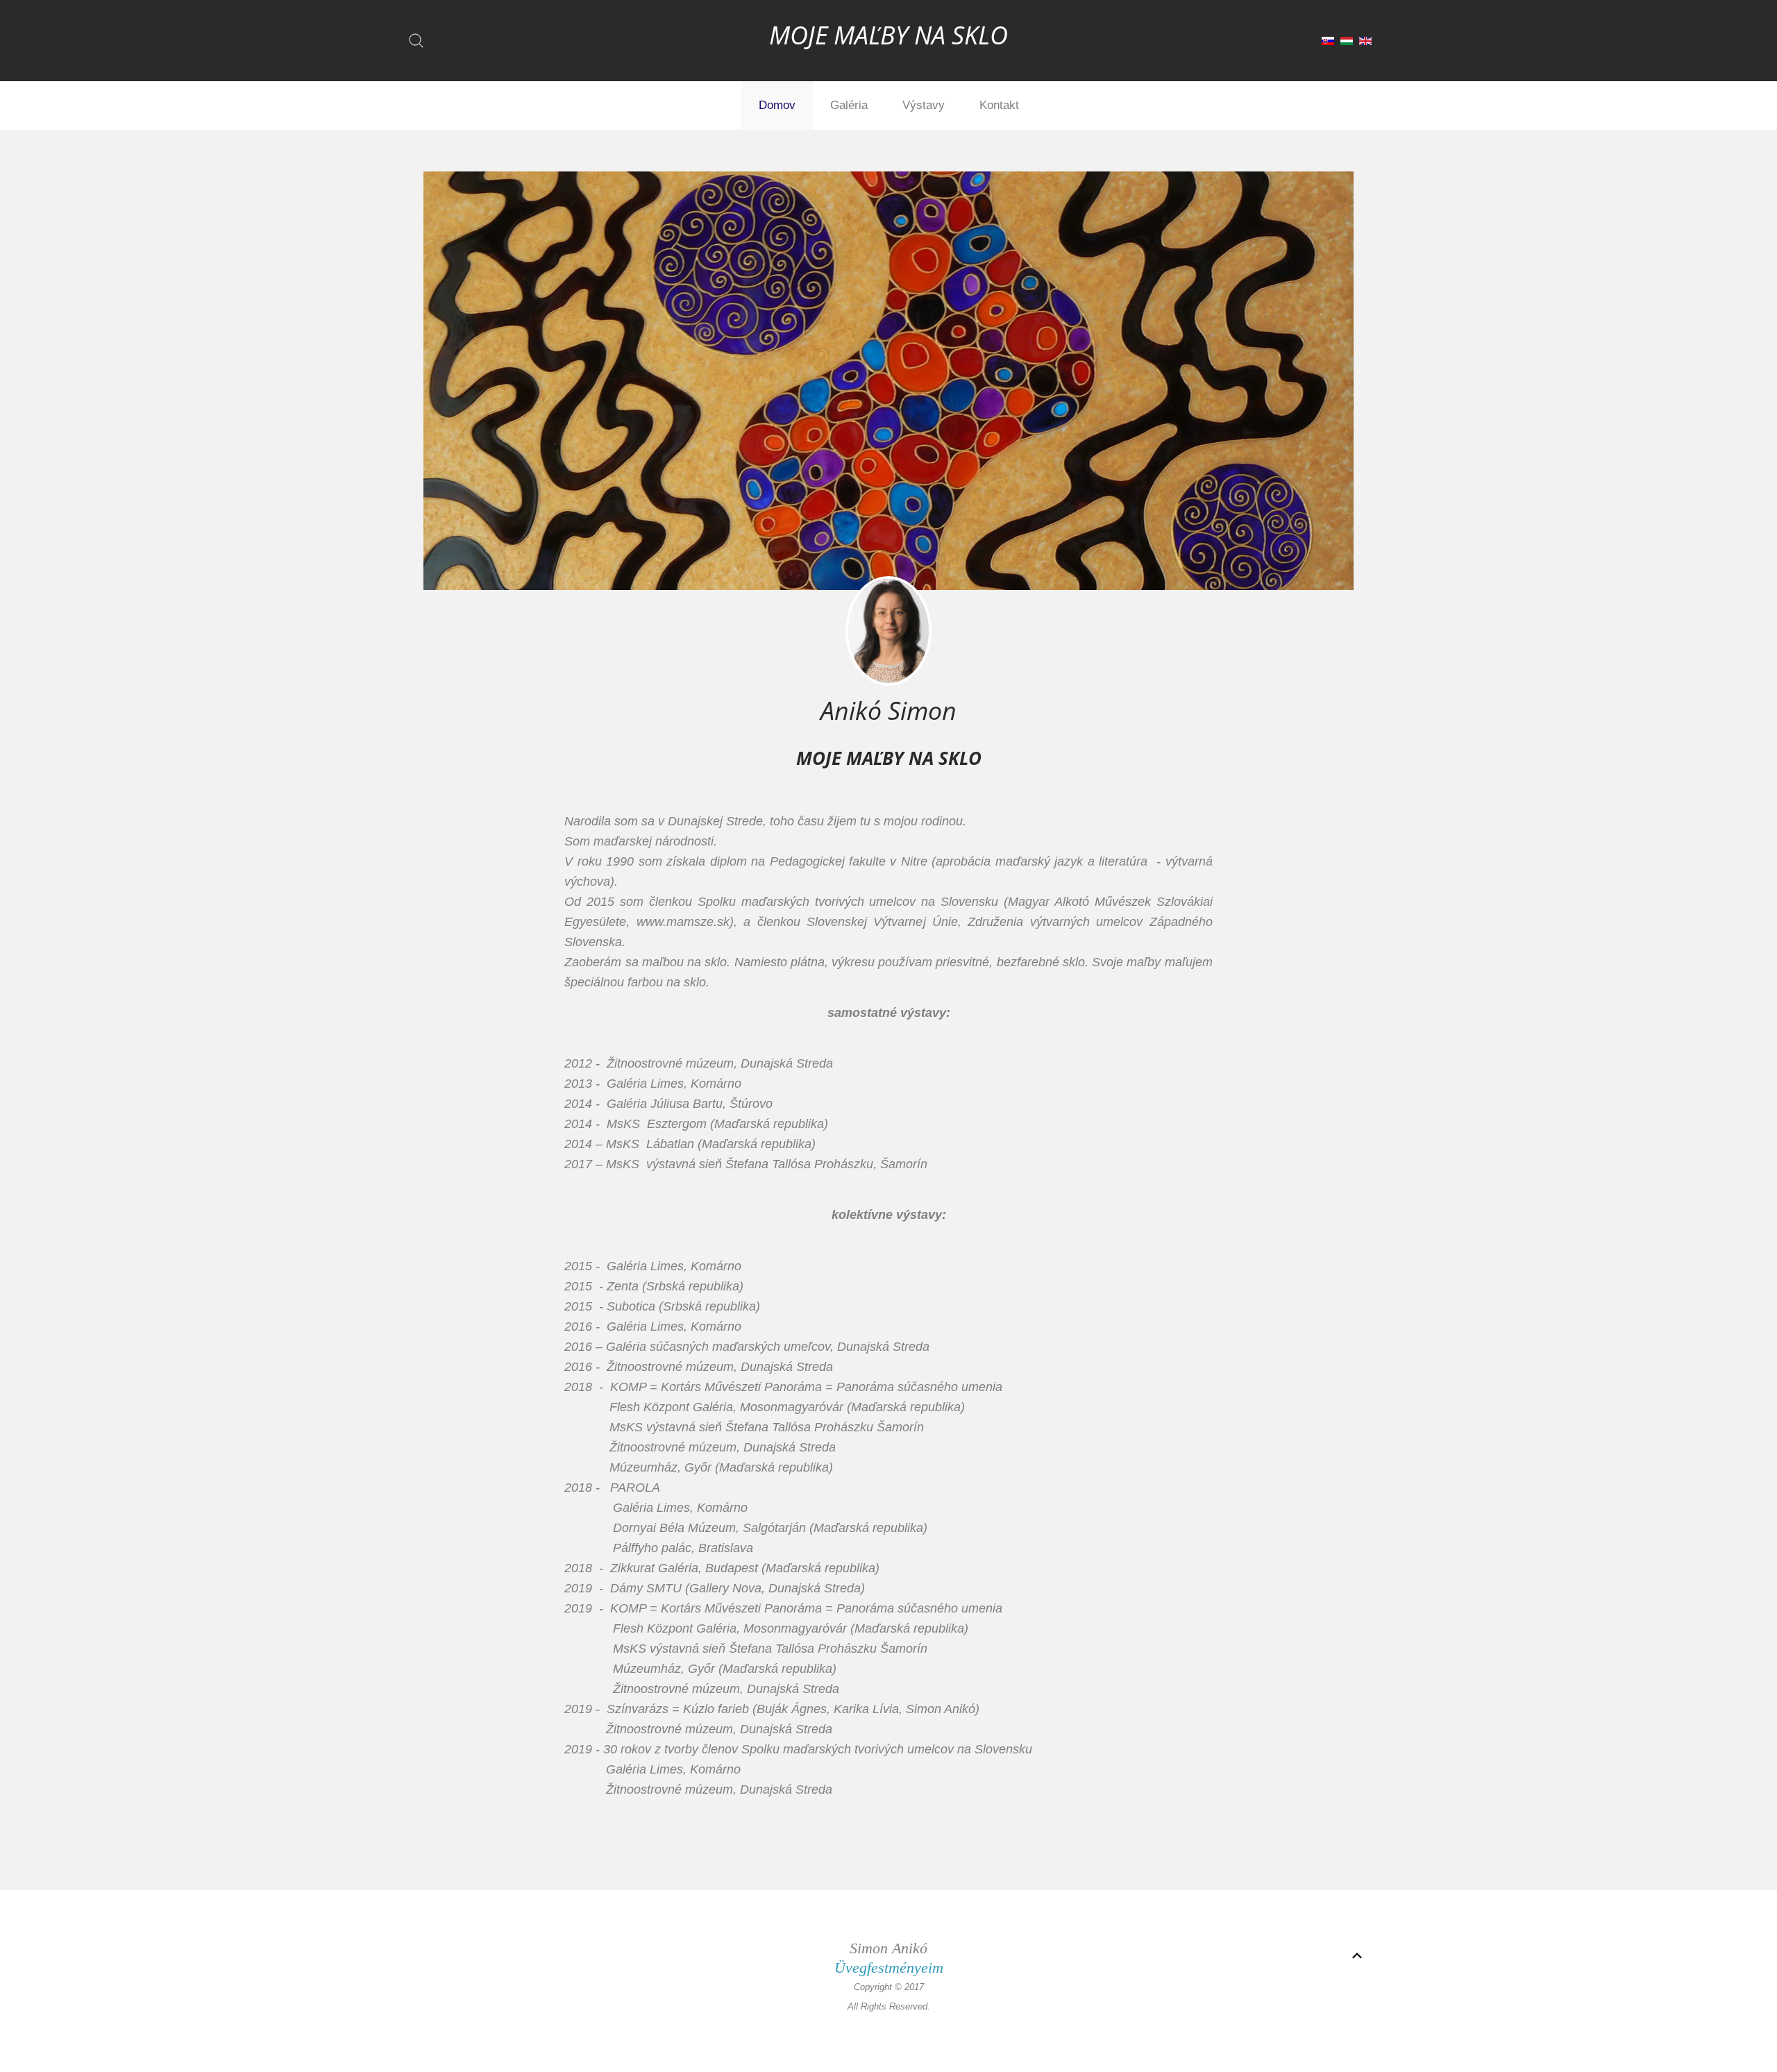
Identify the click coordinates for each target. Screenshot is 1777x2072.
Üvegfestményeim (889, 1968)
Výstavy (924, 105)
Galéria (849, 105)
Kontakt (999, 105)
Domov (777, 105)
